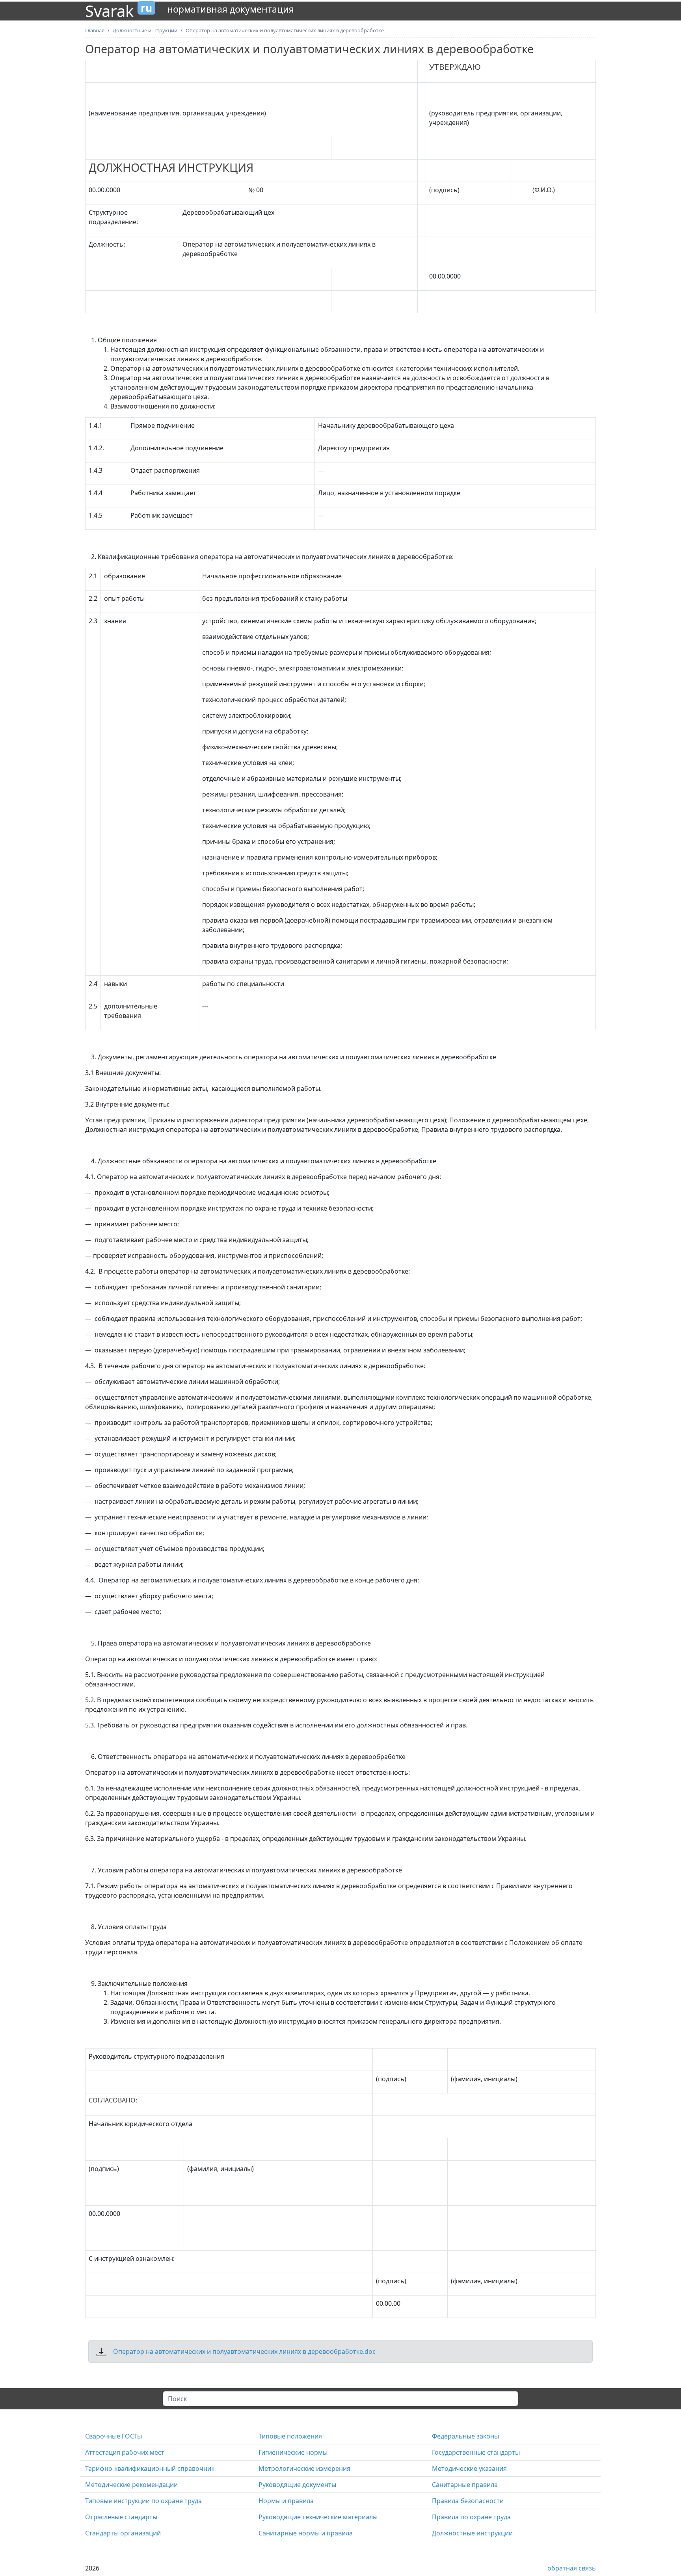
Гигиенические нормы (293, 2452)
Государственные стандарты (476, 2452)
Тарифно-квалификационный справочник (150, 2468)
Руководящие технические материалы (318, 2517)
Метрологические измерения (304, 2468)
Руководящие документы (297, 2485)
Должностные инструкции (472, 2533)
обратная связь (572, 2568)
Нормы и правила (286, 2501)
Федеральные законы (465, 2436)
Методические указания (469, 2468)
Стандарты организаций (123, 2533)
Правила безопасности (468, 2501)
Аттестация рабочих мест (125, 2452)
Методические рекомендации (131, 2485)
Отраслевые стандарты (121, 2517)
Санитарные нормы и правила (306, 2533)
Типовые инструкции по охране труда (143, 2501)
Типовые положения (290, 2436)
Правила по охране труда (471, 2517)
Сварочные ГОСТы (113, 2436)
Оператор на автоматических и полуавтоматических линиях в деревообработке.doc (244, 2351)
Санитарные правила (465, 2485)
